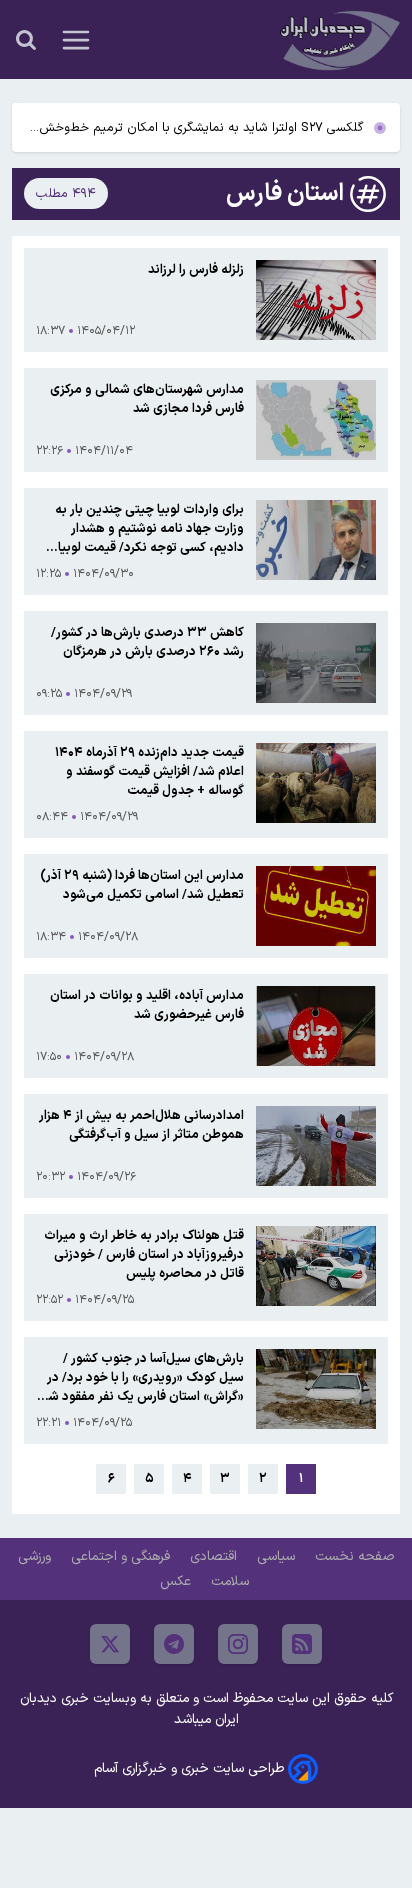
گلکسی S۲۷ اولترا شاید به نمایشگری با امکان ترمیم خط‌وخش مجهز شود (201, 129)
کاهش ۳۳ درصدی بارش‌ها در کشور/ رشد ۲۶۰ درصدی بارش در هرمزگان (147, 642)
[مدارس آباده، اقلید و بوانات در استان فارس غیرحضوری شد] (316, 1026)
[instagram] (238, 1644)
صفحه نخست (354, 1556)
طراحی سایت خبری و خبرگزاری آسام (189, 1768)
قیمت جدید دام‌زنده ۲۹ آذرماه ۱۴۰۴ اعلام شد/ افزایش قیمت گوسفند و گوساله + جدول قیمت (149, 771)
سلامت (232, 1581)
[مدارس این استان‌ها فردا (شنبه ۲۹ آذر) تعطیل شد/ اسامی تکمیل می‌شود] (316, 906)
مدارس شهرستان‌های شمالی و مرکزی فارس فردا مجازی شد (147, 399)
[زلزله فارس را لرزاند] (316, 300)
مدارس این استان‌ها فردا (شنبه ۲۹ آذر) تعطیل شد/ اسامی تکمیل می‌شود (142, 885)
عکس (177, 1581)
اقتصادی (215, 1556)
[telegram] (174, 1644)
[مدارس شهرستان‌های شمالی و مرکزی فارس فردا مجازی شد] (316, 420)
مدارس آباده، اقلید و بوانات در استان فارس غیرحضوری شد (147, 1005)
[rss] (302, 1644)
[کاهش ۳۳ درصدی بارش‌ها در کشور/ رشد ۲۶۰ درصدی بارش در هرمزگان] (316, 663)
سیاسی (278, 1556)
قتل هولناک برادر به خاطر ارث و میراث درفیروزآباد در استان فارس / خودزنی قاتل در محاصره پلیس (144, 1254)
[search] (26, 40)
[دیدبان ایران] (338, 39)
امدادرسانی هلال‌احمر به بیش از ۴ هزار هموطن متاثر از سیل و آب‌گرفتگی (141, 1125)
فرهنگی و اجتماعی (122, 1556)
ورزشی (36, 1556)
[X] (110, 1644)
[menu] (76, 40)
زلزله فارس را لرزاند (196, 269)
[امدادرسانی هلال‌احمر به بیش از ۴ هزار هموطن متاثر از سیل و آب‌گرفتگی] (316, 1146)
